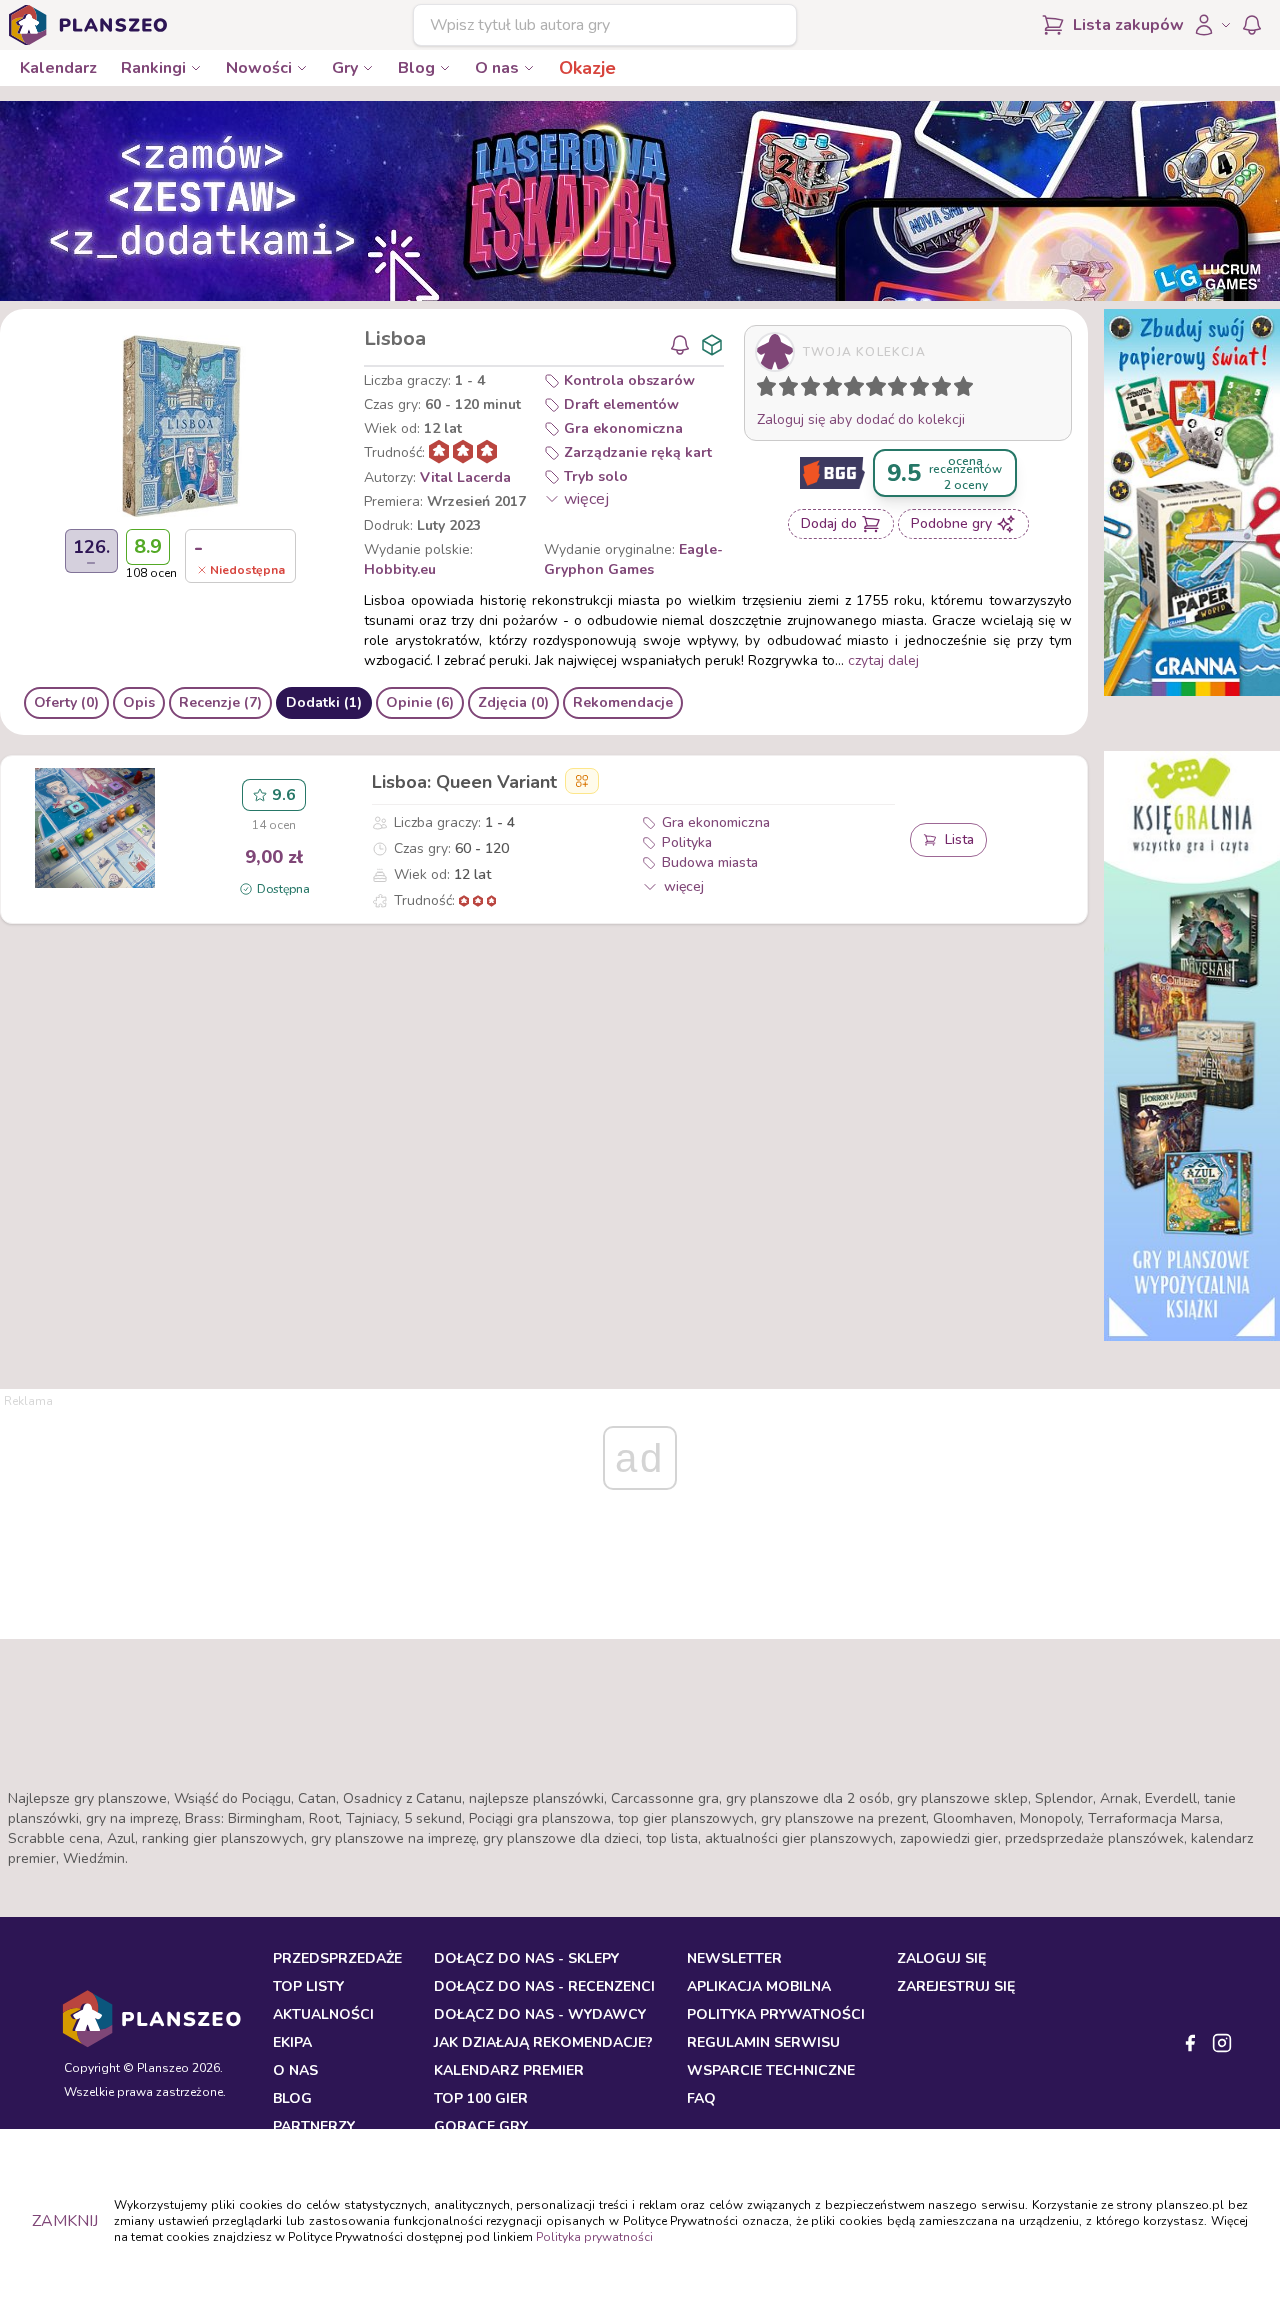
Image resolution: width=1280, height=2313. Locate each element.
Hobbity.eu (400, 569)
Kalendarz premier (509, 2070)
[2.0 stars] (793, 390)
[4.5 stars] (849, 390)
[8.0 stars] (924, 390)
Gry (345, 68)
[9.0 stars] (946, 390)
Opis (139, 702)
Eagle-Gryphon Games (633, 559)
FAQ (701, 2098)
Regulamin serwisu (763, 2042)
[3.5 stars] (828, 390)
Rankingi (153, 68)
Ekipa (292, 2042)
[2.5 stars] (806, 390)
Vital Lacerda (465, 477)
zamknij (65, 2221)
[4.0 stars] (837, 390)
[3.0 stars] (815, 390)
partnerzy (314, 2126)
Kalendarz (58, 68)
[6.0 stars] (881, 390)
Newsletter (734, 1958)
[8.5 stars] (937, 390)
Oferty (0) (66, 702)
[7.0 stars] (902, 390)
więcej (586, 499)
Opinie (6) (420, 702)
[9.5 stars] (959, 390)
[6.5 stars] (893, 390)
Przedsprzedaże (337, 1958)
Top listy (308, 1986)
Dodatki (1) (324, 702)
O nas (497, 68)
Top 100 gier (481, 2098)
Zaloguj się (941, 1958)
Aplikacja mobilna (759, 1986)
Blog (416, 68)
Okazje (587, 68)
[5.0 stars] (859, 390)
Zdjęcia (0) (513, 702)
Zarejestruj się (956, 1986)
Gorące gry (481, 2126)
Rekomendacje (623, 702)
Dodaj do (829, 523)
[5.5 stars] (871, 390)
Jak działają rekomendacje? (543, 2042)
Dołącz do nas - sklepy (526, 1958)
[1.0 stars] (771, 390)
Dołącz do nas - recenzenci (544, 1986)
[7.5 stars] (915, 390)
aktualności (323, 2014)
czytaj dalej (883, 660)
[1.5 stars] (784, 390)
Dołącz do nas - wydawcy (540, 2014)
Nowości (259, 68)
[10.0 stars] (968, 390)
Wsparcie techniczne (771, 2070)
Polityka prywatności (594, 2237)
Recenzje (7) (220, 702)
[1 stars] (762, 390)
